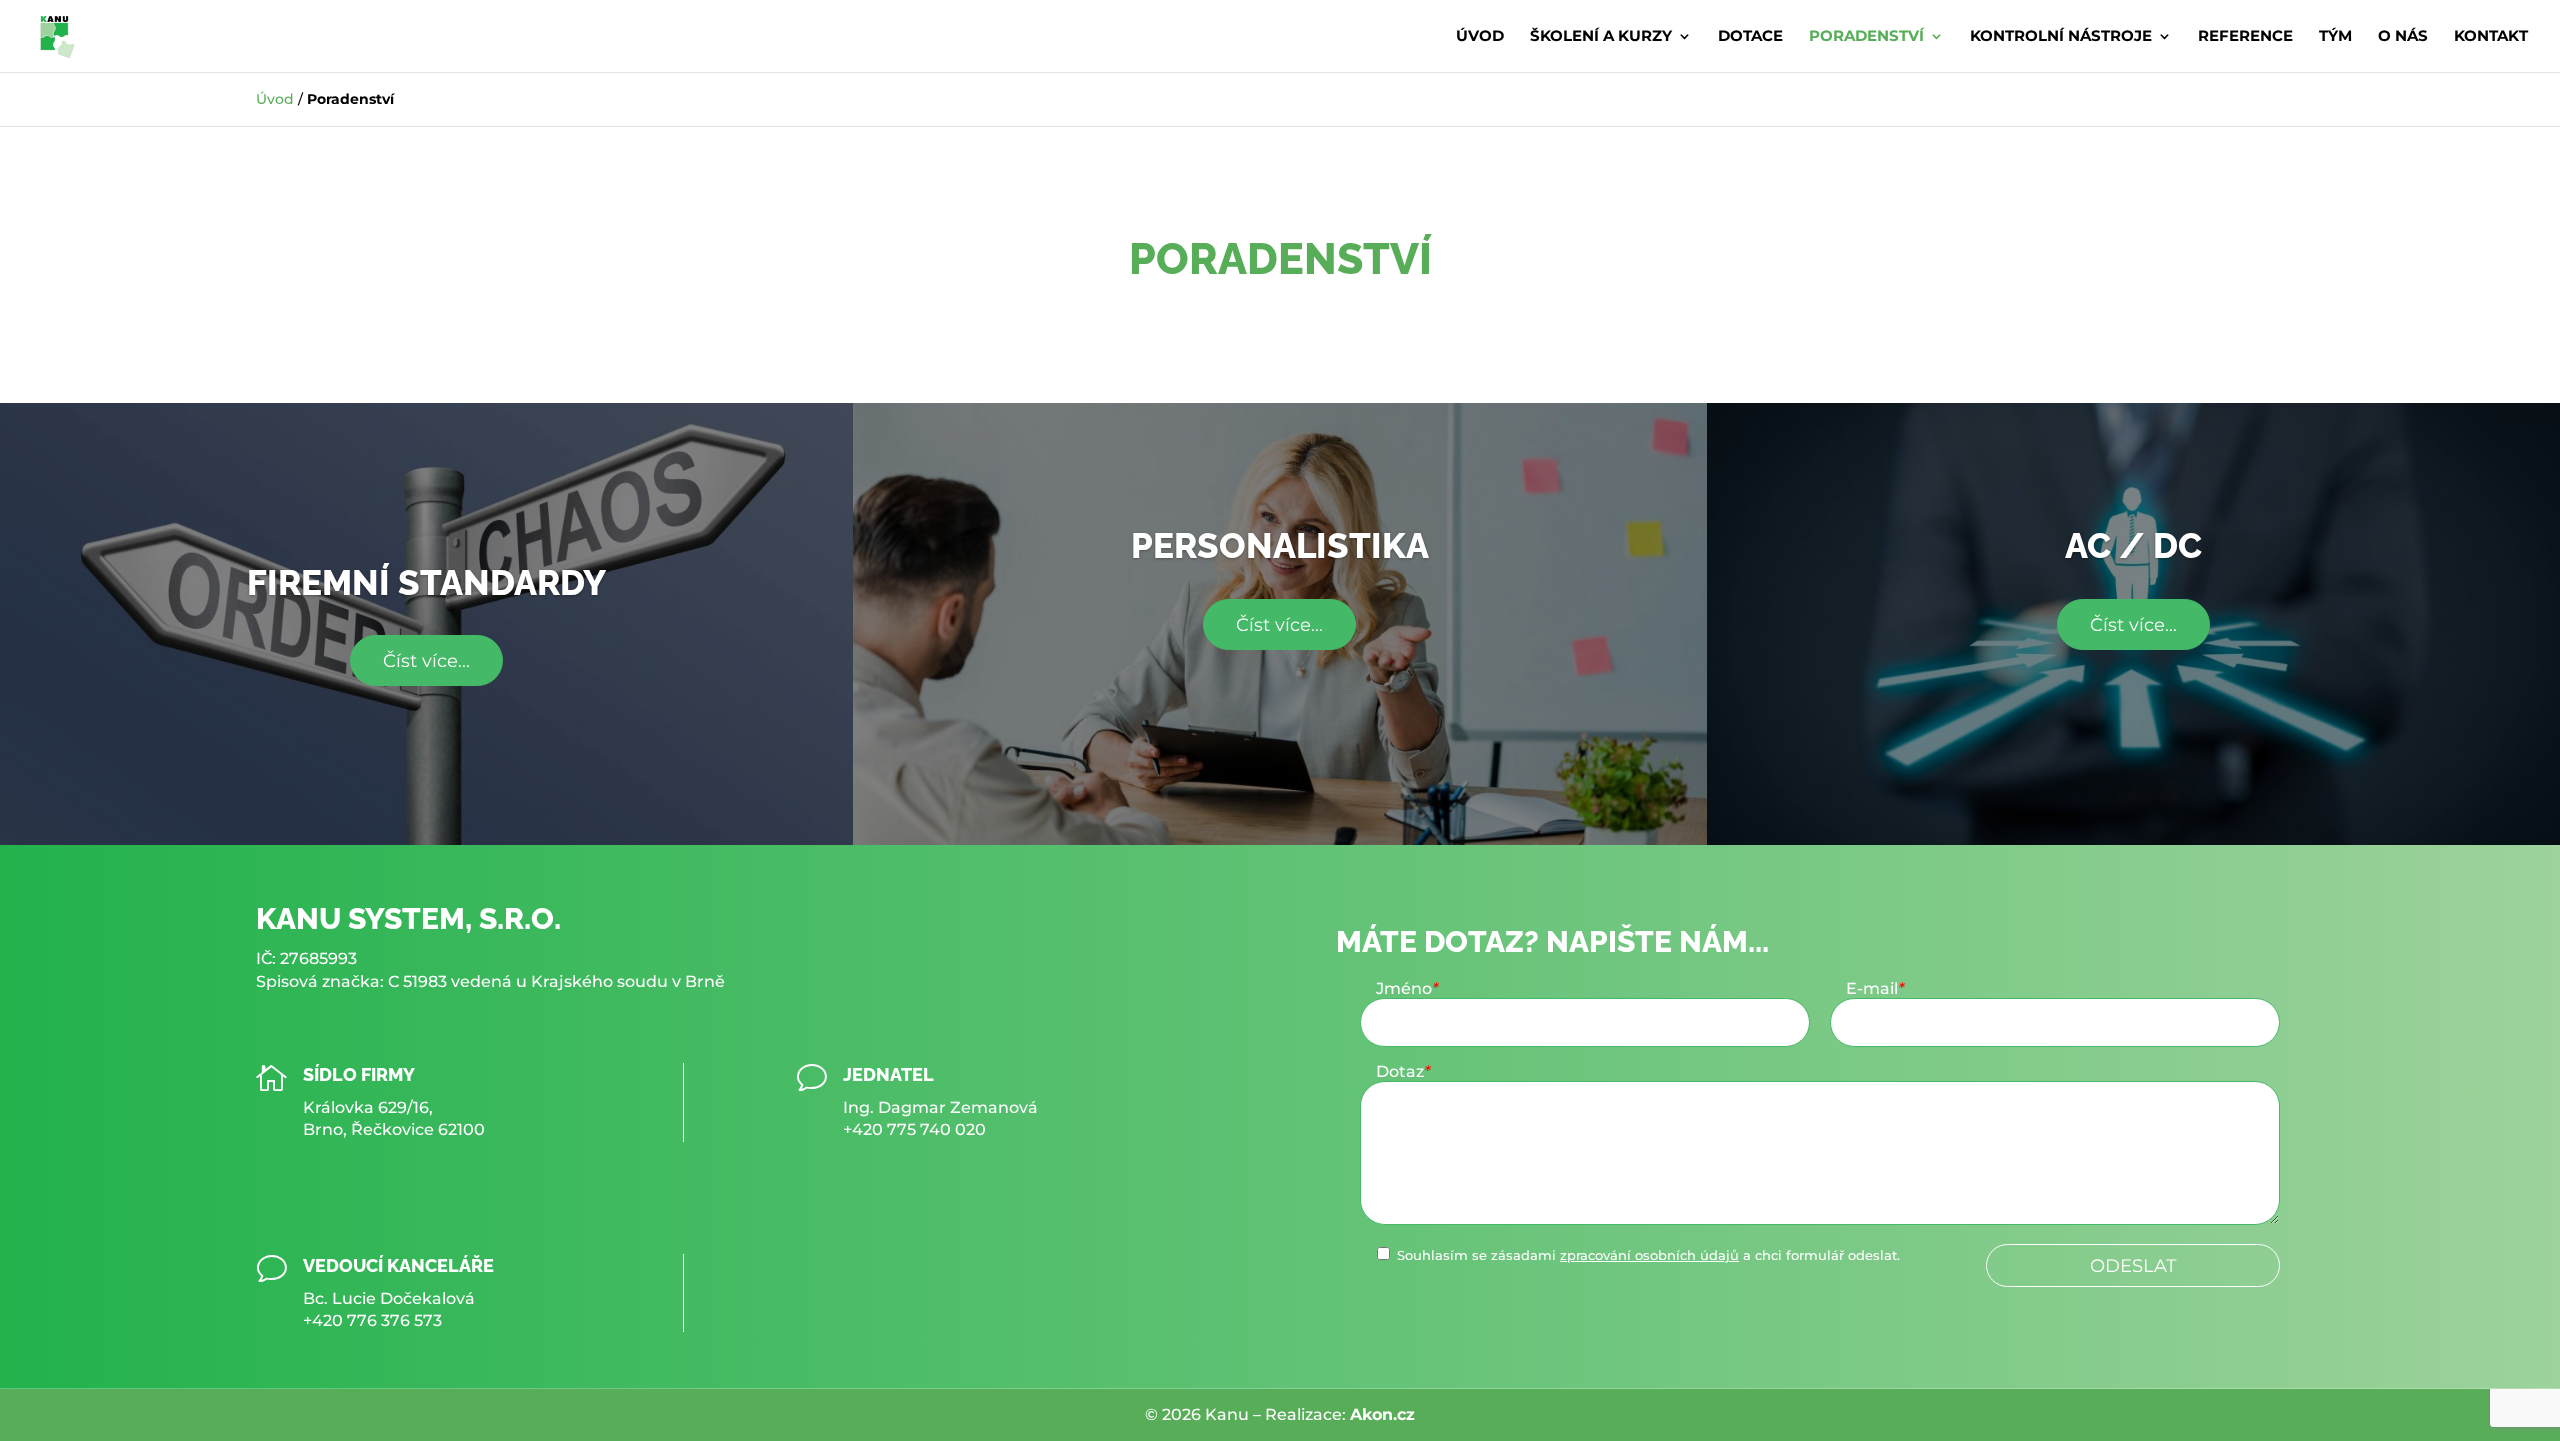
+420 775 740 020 (914, 1129)
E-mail (1875, 988)
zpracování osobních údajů (1649, 1255)
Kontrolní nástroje (2061, 37)
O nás (2403, 37)
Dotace (1750, 37)
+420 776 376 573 (372, 1320)
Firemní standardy (426, 582)
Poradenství (1866, 37)
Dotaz (1403, 1071)
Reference (2245, 37)
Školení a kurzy (1601, 37)
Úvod (1480, 37)
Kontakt (2491, 37)
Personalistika (1280, 545)
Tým (2335, 37)
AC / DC (2133, 545)
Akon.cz (1382, 1414)
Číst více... (426, 660)
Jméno (1407, 988)
